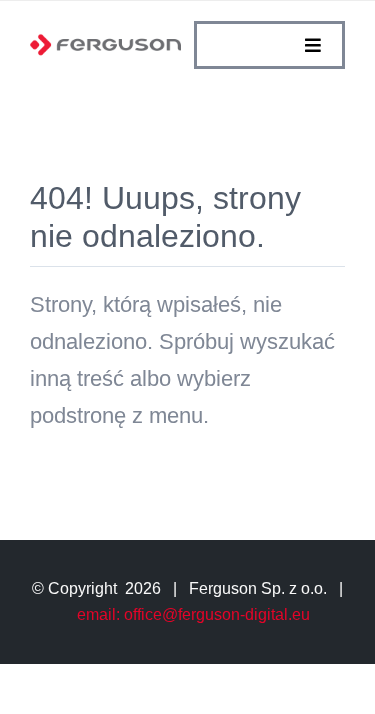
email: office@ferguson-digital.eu (193, 614)
